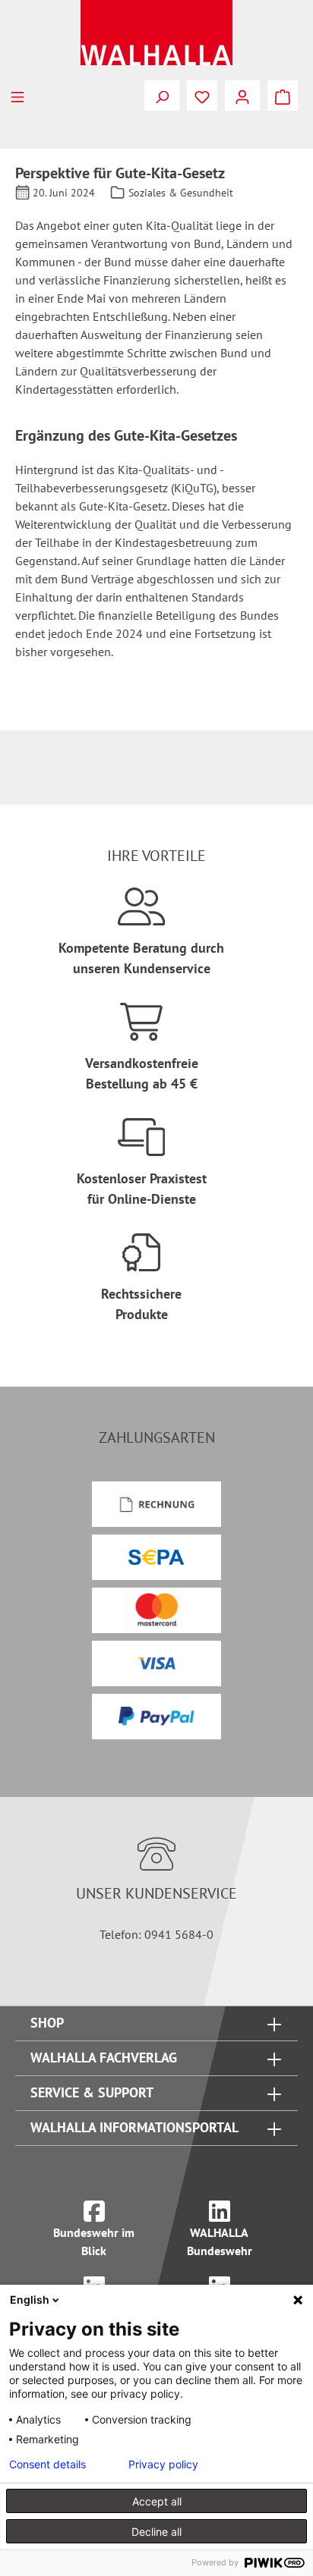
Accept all (157, 2501)
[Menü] (17, 96)
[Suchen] (162, 96)
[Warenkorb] (283, 96)
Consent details (47, 2464)
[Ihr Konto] (242, 96)
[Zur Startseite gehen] (156, 33)
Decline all (156, 2532)
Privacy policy (163, 2464)
